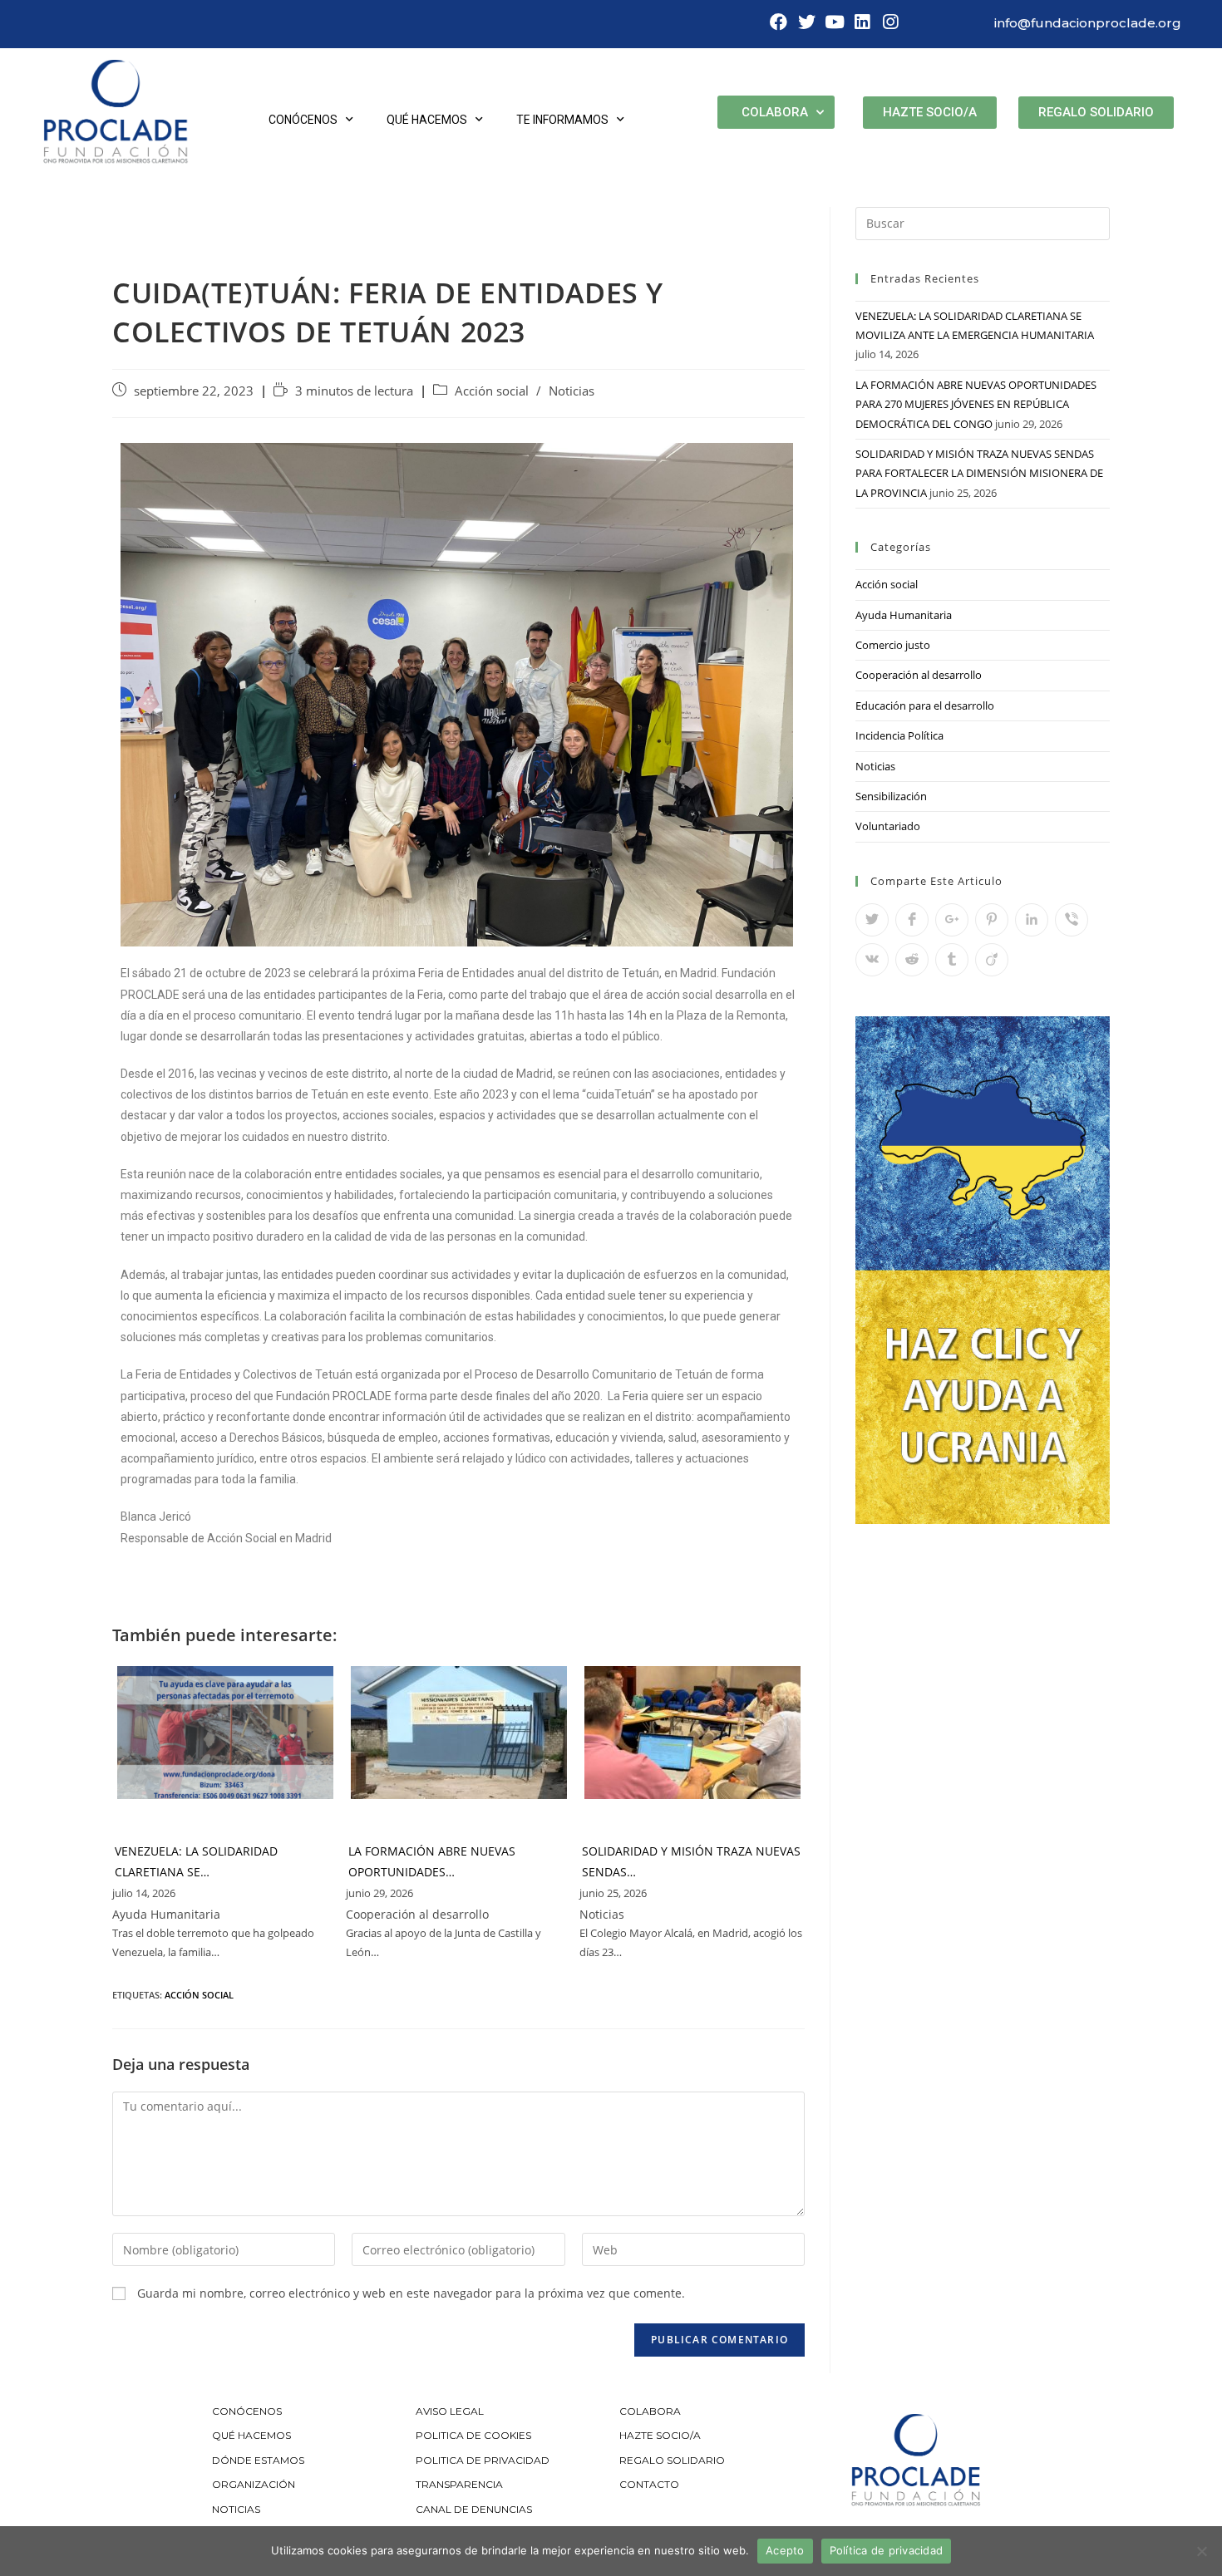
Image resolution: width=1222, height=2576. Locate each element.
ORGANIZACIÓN (254, 2484)
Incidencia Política (899, 735)
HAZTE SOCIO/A (660, 2435)
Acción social (492, 391)
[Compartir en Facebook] (912, 920)
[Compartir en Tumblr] (952, 960)
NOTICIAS (236, 2509)
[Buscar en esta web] (983, 222)
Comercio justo (893, 645)
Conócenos (303, 120)
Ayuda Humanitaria (904, 615)
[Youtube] (835, 22)
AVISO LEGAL (450, 2411)
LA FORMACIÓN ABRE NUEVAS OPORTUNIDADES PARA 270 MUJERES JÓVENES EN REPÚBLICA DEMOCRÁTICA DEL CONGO (976, 404)
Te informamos (562, 120)
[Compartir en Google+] (952, 920)
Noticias (572, 391)
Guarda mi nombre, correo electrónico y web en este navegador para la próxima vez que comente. (411, 2293)
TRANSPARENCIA (461, 2484)
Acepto (785, 2550)
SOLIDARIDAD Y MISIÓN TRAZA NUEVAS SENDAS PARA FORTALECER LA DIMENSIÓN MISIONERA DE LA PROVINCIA (979, 473)
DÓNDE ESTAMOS (258, 2460)
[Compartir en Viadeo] (992, 960)
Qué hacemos (427, 120)
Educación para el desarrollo (925, 705)
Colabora (775, 112)
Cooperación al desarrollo (919, 675)
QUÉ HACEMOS (251, 2435)
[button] (930, 113)
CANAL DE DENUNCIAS (474, 2509)
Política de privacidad (887, 2550)
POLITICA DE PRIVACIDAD (484, 2460)
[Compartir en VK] (872, 960)
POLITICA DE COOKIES (473, 2435)
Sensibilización (891, 796)
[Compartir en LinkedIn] (1032, 920)
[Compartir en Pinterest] (992, 920)
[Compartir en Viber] (1072, 920)
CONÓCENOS (247, 2411)
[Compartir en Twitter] (872, 920)
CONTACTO (649, 2484)
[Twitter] (806, 22)
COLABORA (650, 2411)
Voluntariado (888, 826)
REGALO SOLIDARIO (672, 2460)
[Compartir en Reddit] (912, 960)
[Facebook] (779, 22)
